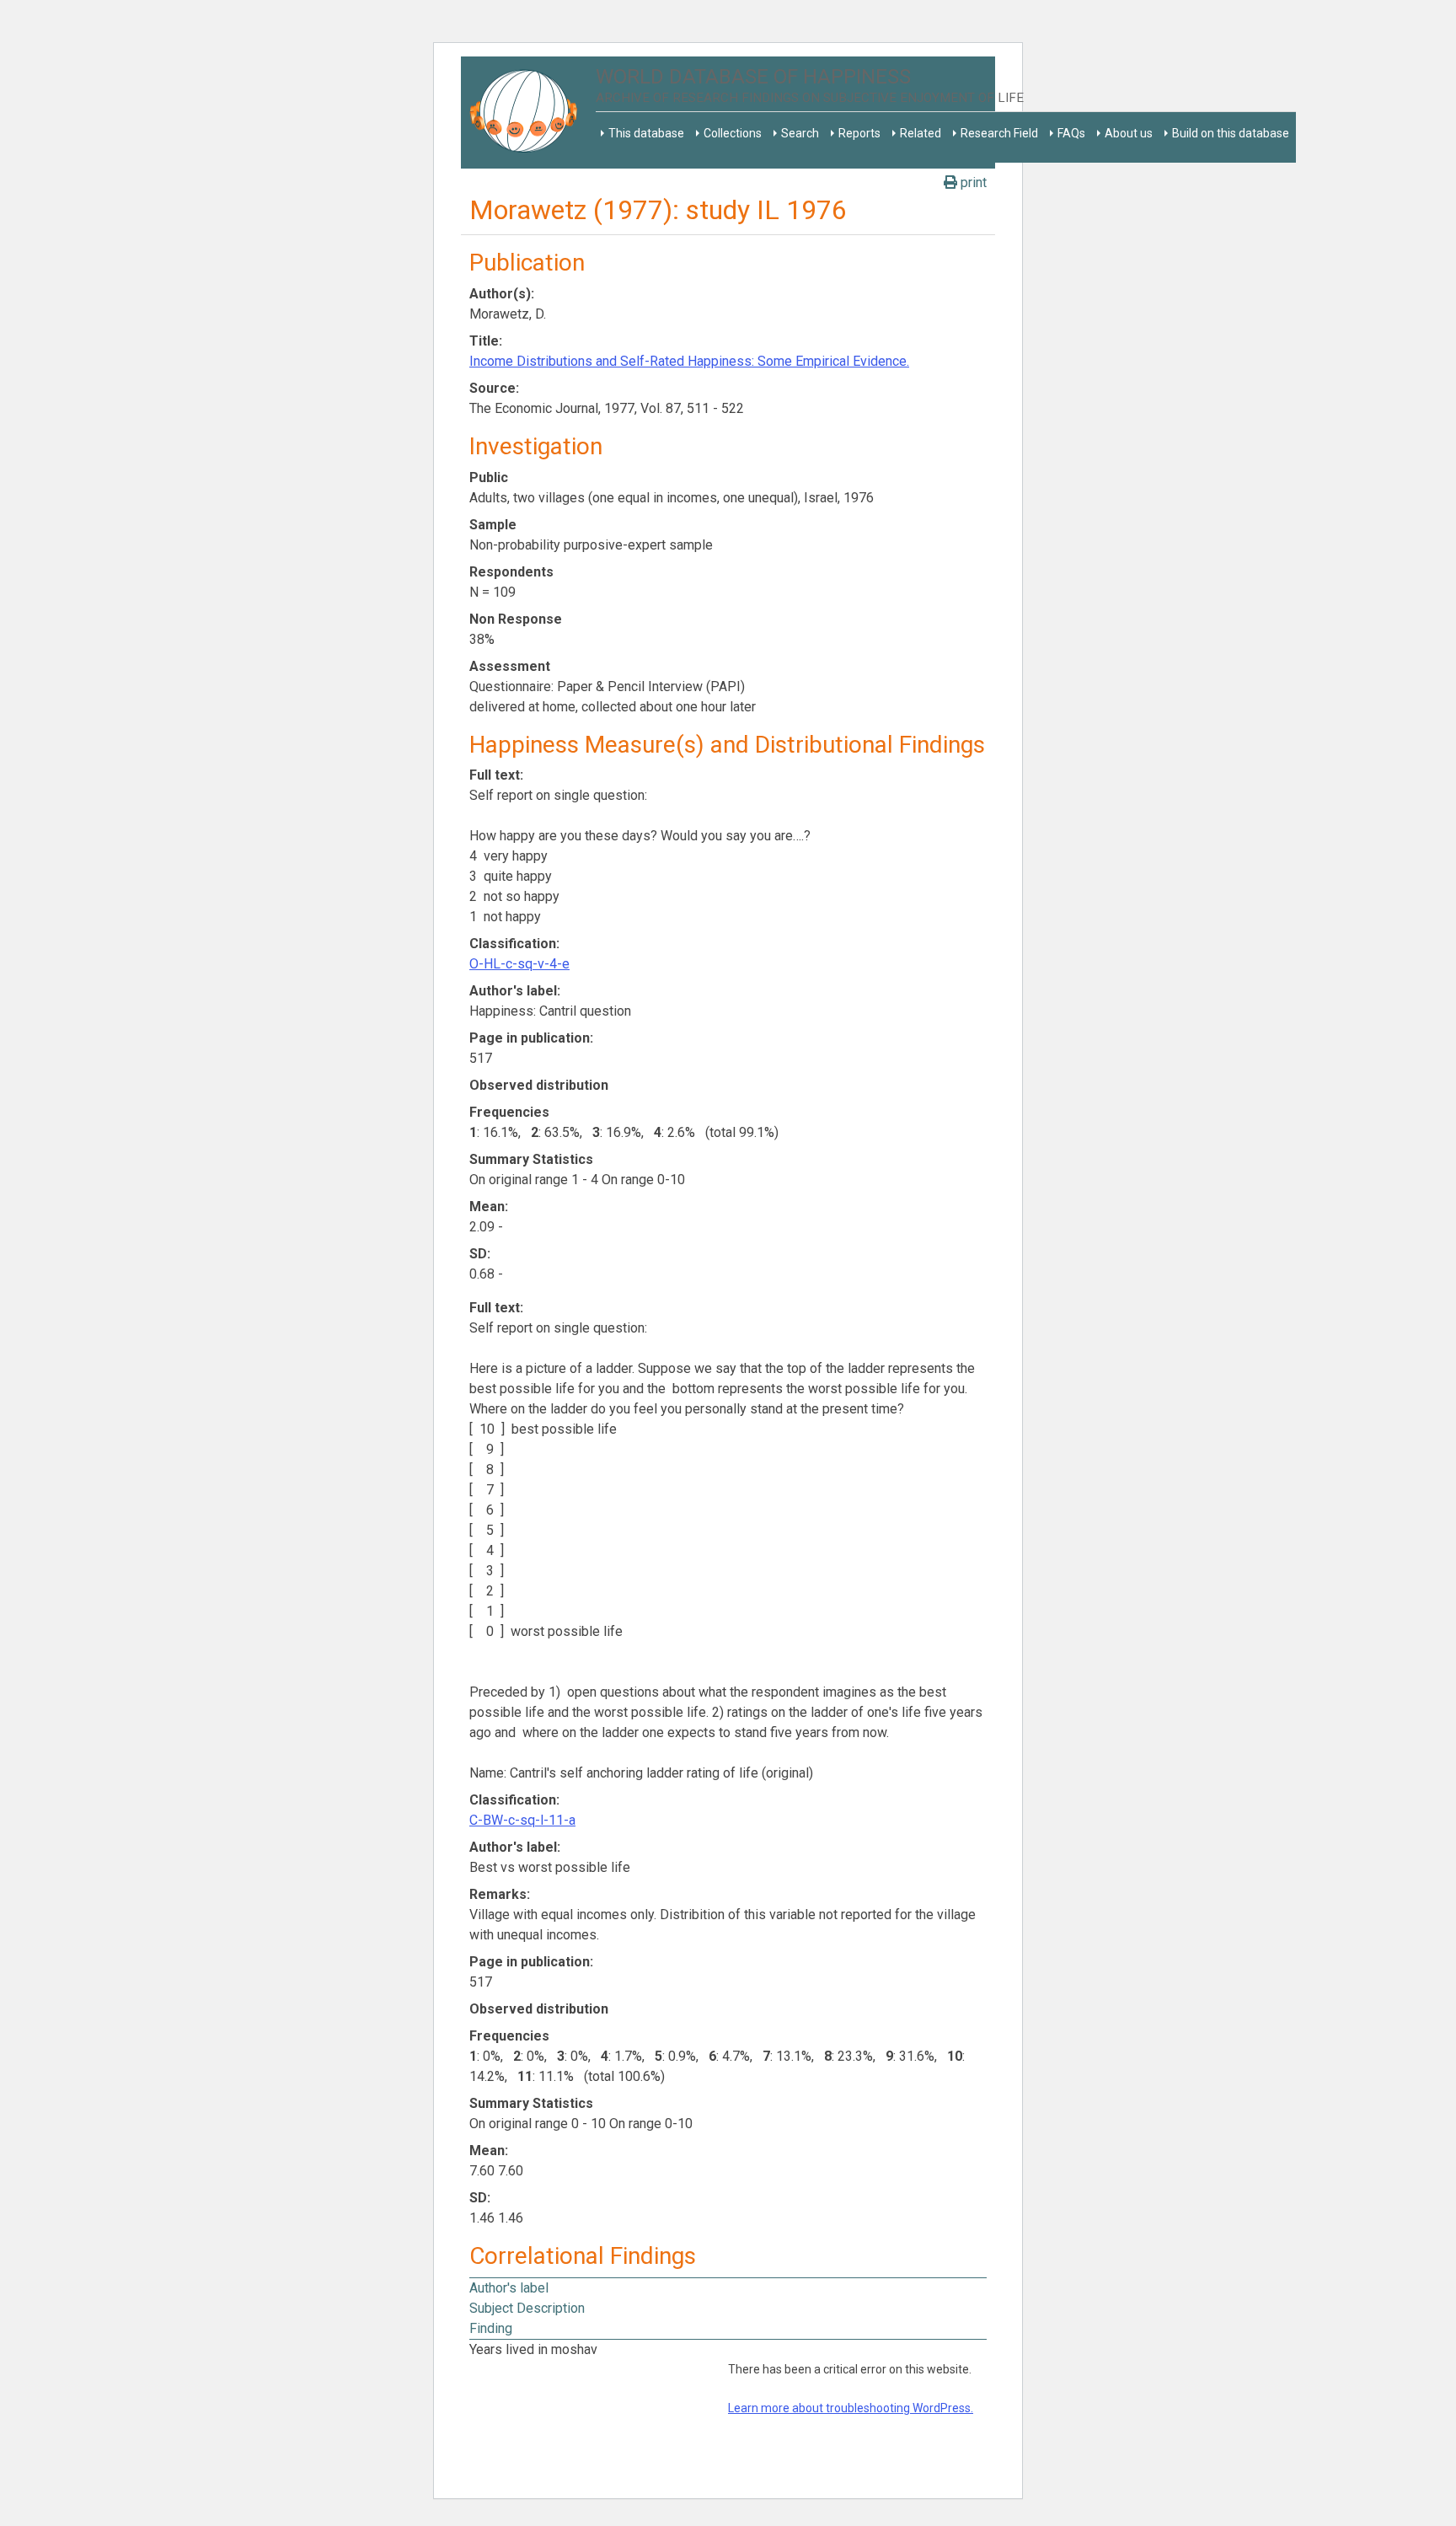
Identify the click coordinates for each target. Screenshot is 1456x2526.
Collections (733, 133)
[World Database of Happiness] (528, 113)
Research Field (999, 133)
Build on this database (1231, 133)
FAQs (1071, 133)
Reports (859, 133)
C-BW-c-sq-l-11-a (522, 1820)
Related (921, 133)
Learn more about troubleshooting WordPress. (851, 2408)
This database (646, 133)
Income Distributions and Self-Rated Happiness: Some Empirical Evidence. (689, 361)
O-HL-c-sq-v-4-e (519, 964)
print (972, 182)
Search (800, 133)
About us (1129, 133)
